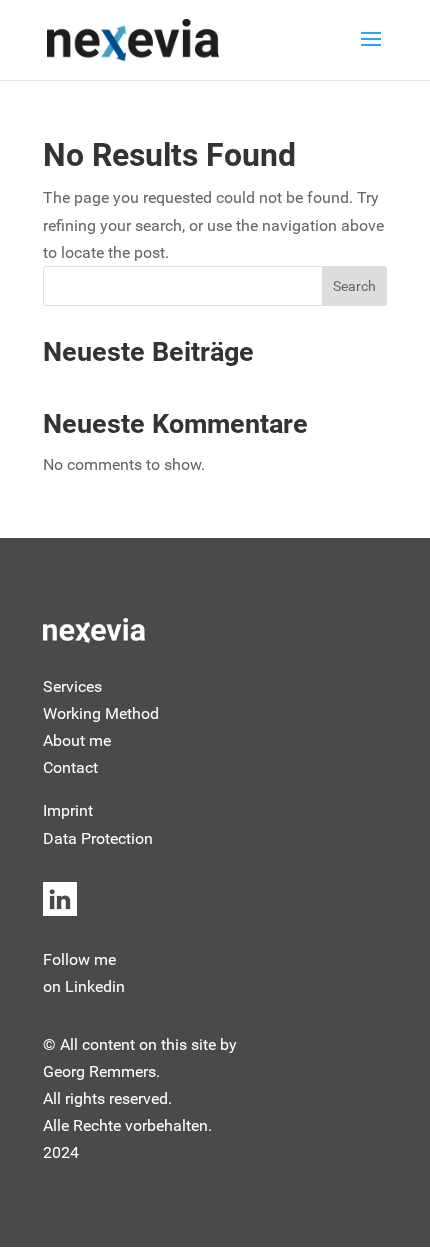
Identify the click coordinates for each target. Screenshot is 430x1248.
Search (354, 286)
